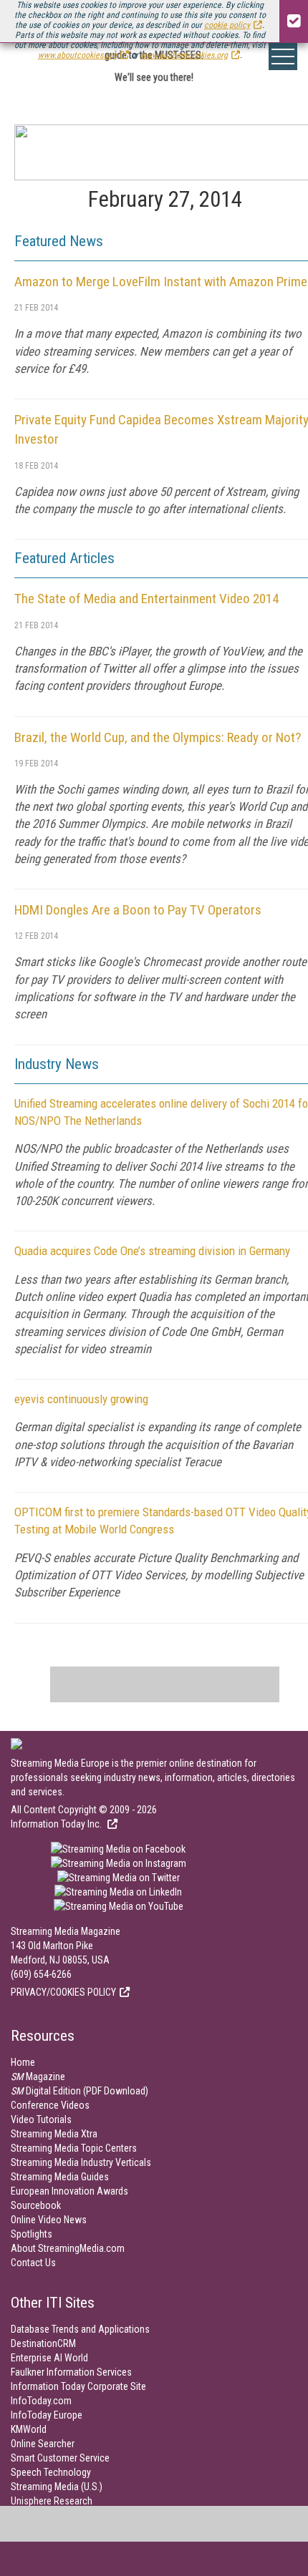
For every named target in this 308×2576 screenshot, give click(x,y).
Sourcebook (36, 2205)
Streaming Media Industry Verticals (81, 2162)
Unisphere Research (52, 2501)
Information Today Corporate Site (78, 2386)
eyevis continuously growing (81, 1399)
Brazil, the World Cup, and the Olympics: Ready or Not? (158, 737)
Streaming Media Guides (60, 2177)
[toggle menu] (283, 57)
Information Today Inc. (57, 1824)
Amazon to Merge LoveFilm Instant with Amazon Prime (161, 282)
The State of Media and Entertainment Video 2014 (146, 599)
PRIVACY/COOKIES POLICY (63, 1992)
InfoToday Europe (47, 2415)
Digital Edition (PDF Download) (80, 2091)
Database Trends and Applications (80, 2329)
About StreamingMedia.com (68, 2248)
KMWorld (29, 2429)
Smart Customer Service (60, 2458)
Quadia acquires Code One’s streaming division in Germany (152, 1251)
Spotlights (32, 2234)
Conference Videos (50, 2105)
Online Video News (49, 2220)
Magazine (38, 2077)
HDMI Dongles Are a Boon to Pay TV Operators (138, 910)
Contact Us (33, 2263)
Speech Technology (51, 2472)
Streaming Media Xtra (54, 2134)
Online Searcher (43, 2444)
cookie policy (227, 25)
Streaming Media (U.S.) (57, 2487)
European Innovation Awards (69, 2191)
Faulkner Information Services (71, 2372)
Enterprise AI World (49, 2358)
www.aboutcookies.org (77, 55)
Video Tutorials (41, 2119)
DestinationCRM (43, 2343)
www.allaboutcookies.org (184, 55)
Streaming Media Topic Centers (74, 2148)
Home (23, 2062)
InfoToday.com (41, 2401)
